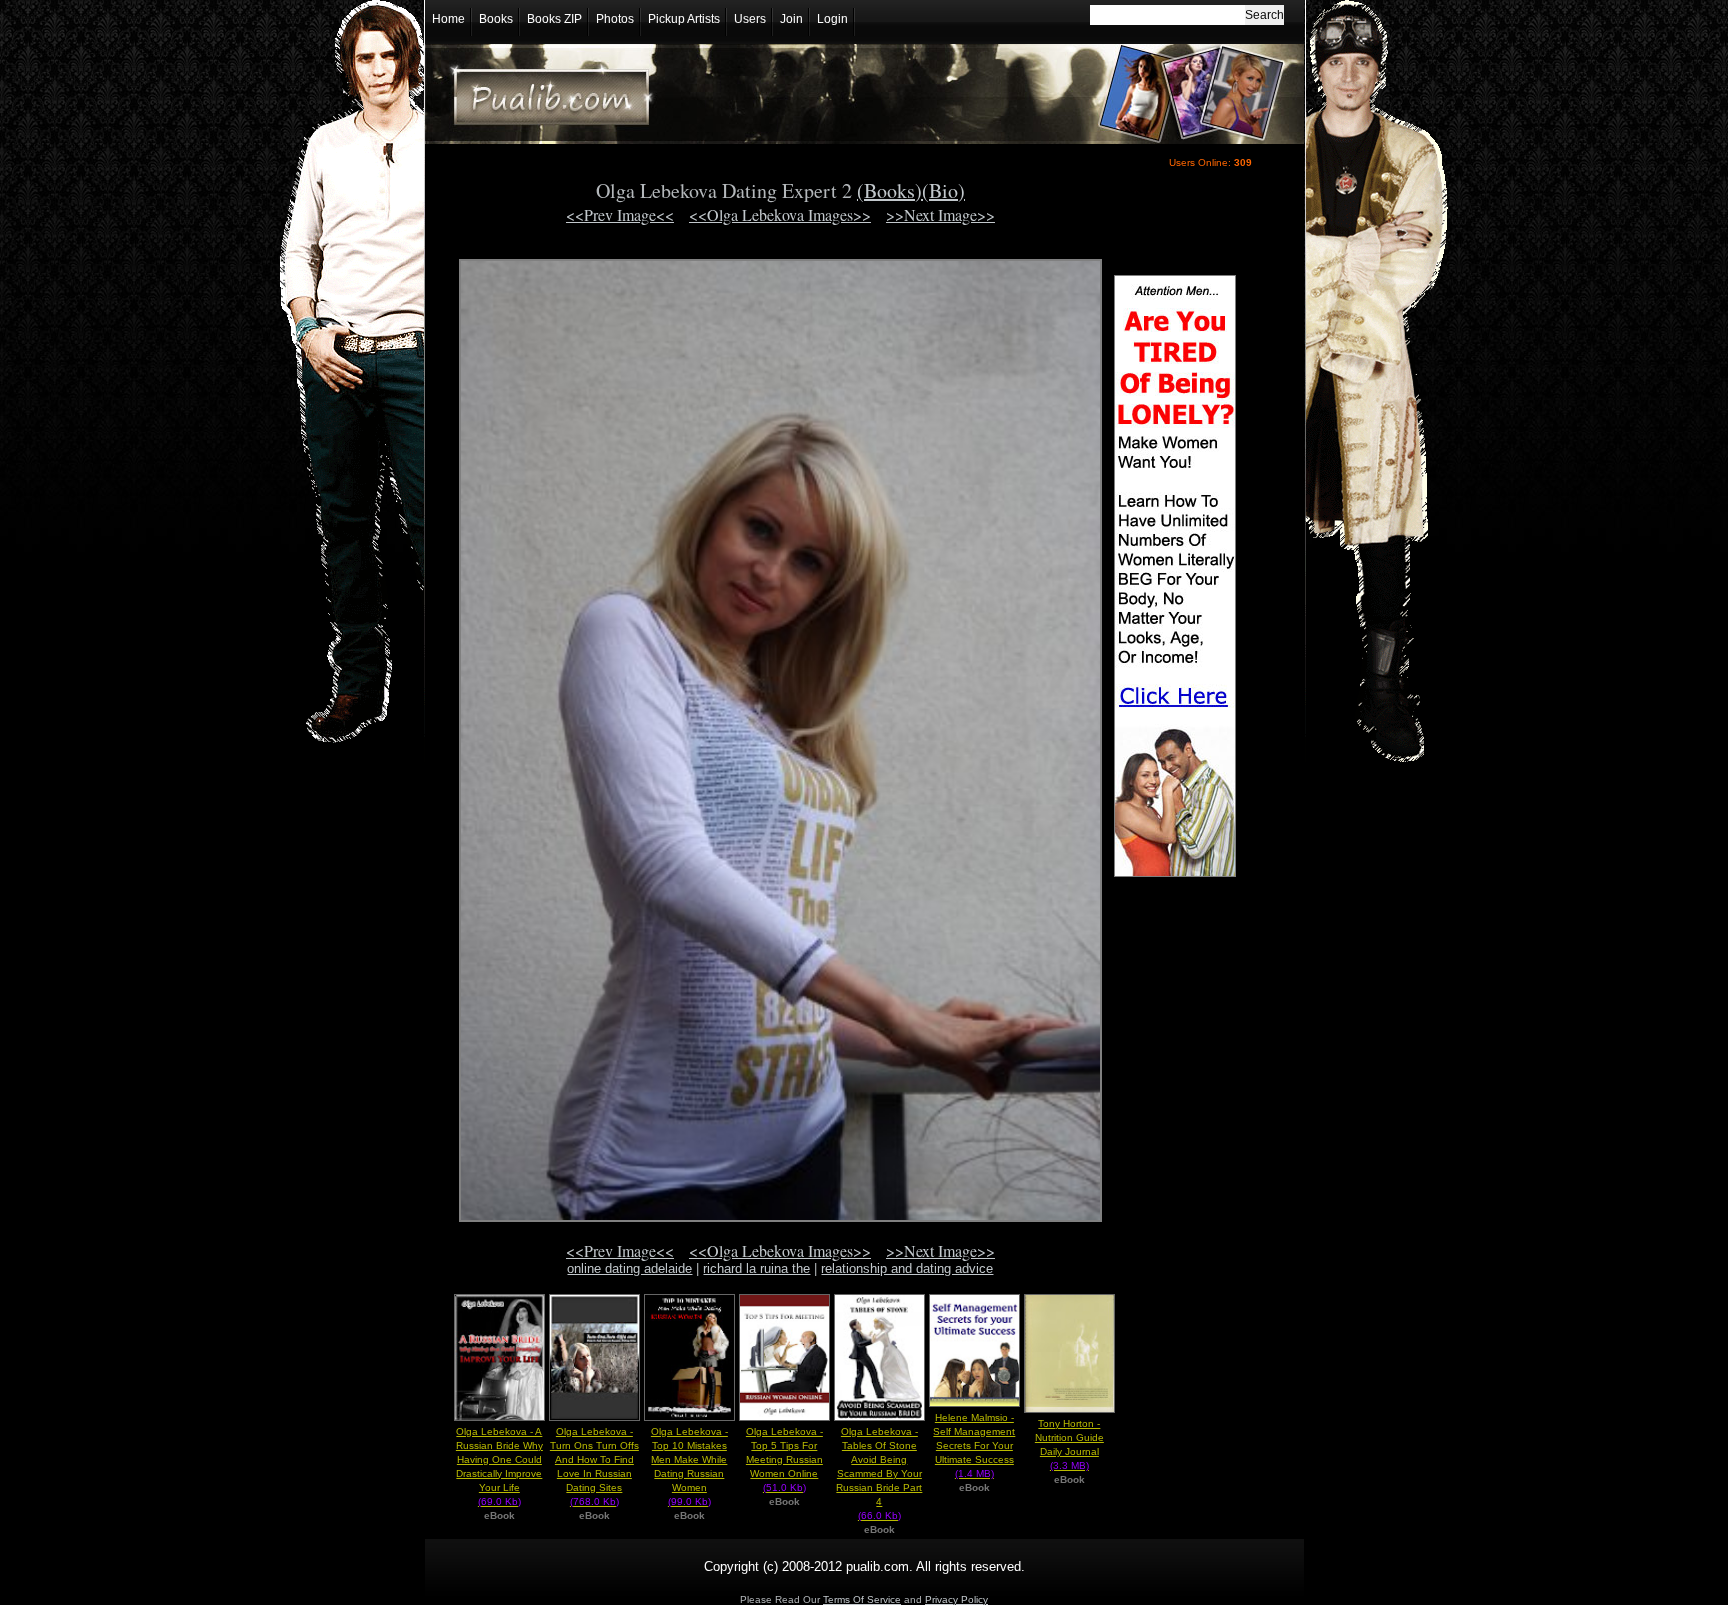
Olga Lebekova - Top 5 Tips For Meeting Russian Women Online (784, 1459)
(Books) (889, 190)
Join (791, 19)
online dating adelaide (629, 1268)
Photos (615, 19)
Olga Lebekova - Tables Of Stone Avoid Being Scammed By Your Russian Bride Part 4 (879, 1473)
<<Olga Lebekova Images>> (780, 214)
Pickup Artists (684, 19)
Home (448, 19)
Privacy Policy (956, 1599)
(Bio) (943, 190)
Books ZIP (554, 19)
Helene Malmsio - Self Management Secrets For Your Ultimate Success (974, 1445)
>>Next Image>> (940, 214)
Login (832, 19)
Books (496, 19)
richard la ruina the (756, 1268)
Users (750, 19)
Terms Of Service (862, 1599)
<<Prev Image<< (620, 214)
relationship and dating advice (907, 1268)
